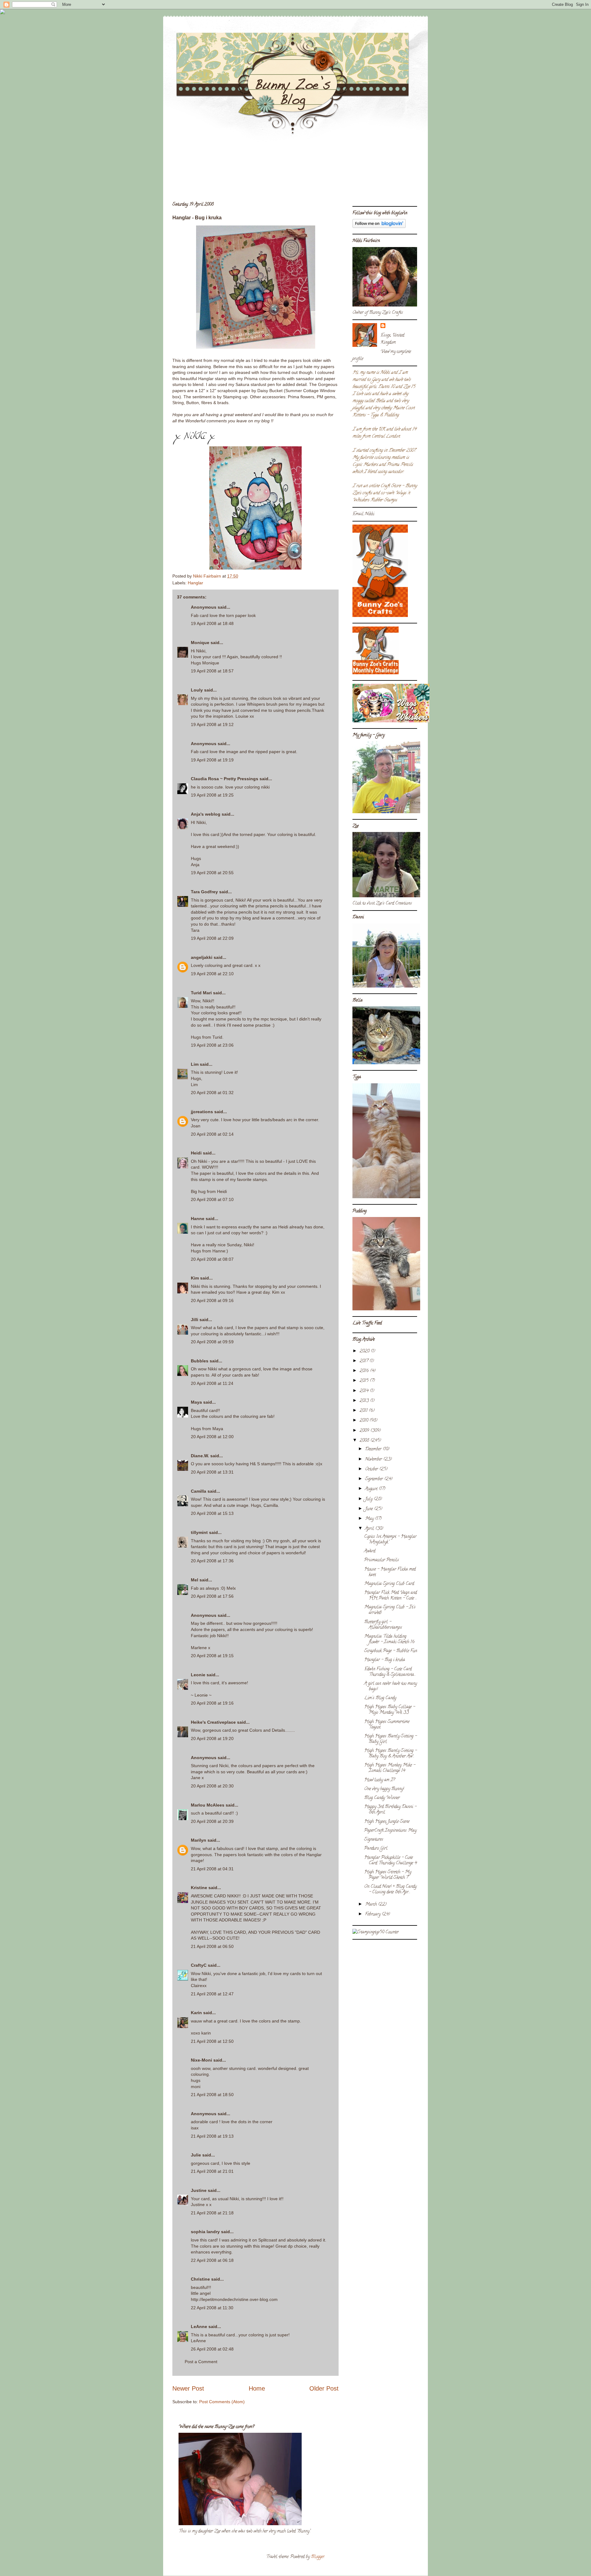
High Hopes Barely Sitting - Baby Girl (390, 1739)
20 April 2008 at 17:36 (212, 1561)
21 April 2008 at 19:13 (212, 2136)
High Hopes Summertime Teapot (387, 1725)
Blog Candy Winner (382, 1798)
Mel (195, 1580)
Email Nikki (363, 514)
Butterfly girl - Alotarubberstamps (383, 1625)
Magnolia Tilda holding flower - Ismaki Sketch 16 (389, 1639)
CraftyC (199, 1965)
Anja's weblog (206, 814)
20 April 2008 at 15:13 (212, 1513)
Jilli (195, 1320)
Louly (197, 690)
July (369, 1499)
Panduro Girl (376, 1849)
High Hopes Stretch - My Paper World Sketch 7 (388, 1875)
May (370, 1519)
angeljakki (202, 957)
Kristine (199, 1888)
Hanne (198, 1219)
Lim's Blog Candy (380, 1698)
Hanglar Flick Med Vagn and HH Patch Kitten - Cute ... (391, 1596)
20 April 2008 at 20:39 (212, 1821)
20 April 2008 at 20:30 (212, 1786)
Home (257, 2388)
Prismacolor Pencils (382, 1560)
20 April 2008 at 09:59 (212, 1342)
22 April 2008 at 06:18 (212, 2260)
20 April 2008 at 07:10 (212, 1199)
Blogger (318, 2557)
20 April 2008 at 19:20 (212, 1738)
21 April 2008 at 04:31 (212, 1869)
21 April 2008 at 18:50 (212, 2095)
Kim (195, 1278)
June (370, 1509)
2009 (365, 1431)
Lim (195, 1064)
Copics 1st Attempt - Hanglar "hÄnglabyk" (390, 1540)
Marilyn (199, 1840)
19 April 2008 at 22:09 (212, 938)
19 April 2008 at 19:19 (212, 760)
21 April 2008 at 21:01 (212, 2171)
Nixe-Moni (201, 2060)
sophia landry (205, 2232)
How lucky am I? (380, 1780)
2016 (365, 1371)
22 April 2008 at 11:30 (212, 2308)
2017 (364, 1361)
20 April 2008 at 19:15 (212, 1656)
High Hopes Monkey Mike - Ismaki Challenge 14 (390, 1768)
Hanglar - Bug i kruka (385, 1660)
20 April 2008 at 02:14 (212, 1134)
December (374, 1449)
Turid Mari (201, 993)
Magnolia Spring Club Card (389, 1584)
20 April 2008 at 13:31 (212, 1472)
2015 (365, 1381)
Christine (200, 2279)
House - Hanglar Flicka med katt (390, 1572)
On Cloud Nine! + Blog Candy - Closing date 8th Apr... (390, 1890)
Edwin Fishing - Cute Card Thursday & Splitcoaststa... (390, 1672)
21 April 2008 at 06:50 (212, 1946)
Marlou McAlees (208, 1805)
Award (370, 1551)
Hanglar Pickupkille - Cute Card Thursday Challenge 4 (390, 1861)
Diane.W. (200, 1456)
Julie (196, 2155)
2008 (365, 1441)
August (372, 1489)
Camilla (199, 1491)
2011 (364, 1411)
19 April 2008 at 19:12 (212, 724)
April (370, 1529)
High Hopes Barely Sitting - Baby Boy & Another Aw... (390, 1754)
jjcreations (202, 1112)
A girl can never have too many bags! (390, 1687)
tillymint (199, 1532)
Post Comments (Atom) (222, 2402)
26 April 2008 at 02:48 (212, 2349)
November (374, 1460)
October (372, 1469)
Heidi (196, 1153)
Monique (200, 643)
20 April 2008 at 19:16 (212, 1703)
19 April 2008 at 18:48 (212, 623)
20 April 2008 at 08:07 (212, 1259)
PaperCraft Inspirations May (390, 1831)
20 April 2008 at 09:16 (212, 1300)
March (372, 1905)
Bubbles (200, 1361)
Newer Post (188, 2388)
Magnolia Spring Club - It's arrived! (390, 1610)
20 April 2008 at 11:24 (212, 1383)
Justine (199, 2190)
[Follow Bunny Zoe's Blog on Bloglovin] (379, 227)
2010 (364, 1421)
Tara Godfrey (204, 892)
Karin (196, 2013)
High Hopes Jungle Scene (387, 1822)
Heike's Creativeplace (213, 1722)
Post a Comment (201, 2362)
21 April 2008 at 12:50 (212, 2041)
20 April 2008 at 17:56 (212, 1596)
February (373, 1915)
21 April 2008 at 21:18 (212, 2213)
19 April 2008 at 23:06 (212, 1045)
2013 (365, 1401)
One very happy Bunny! (384, 1789)
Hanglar (195, 583)
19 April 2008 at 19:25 (212, 795)
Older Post (324, 2388)
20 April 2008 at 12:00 (212, 1437)
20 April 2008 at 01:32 (212, 1093)
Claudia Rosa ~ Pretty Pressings (225, 779)
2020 (365, 1351)
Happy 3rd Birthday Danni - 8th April (390, 1810)
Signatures (374, 1840)
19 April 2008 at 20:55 (212, 873)
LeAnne (199, 2327)
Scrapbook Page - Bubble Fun (391, 1651)
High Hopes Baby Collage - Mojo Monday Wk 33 (390, 1710)
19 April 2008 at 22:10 (212, 974)
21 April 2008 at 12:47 (212, 1994)
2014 (365, 1391)
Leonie (198, 1675)
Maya (196, 1402)
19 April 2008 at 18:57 (212, 671)
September (375, 1479)
